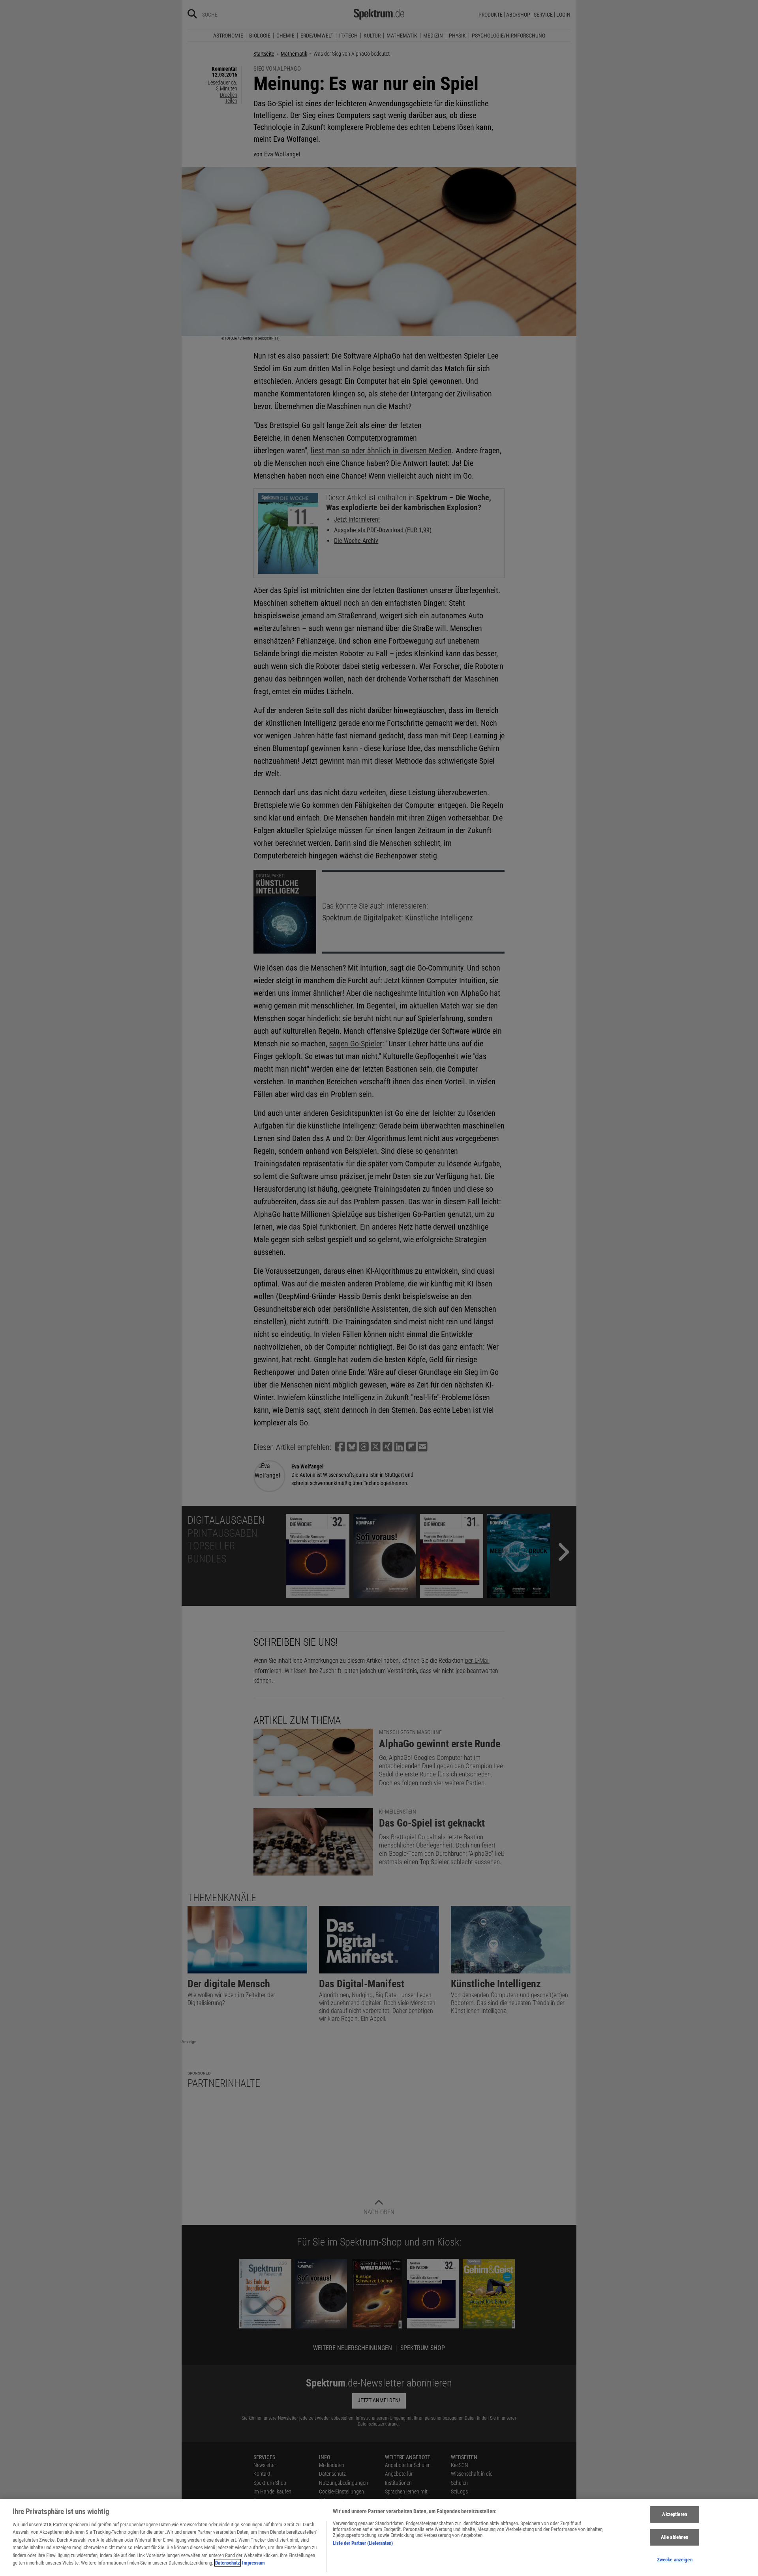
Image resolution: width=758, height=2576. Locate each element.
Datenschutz (228, 2563)
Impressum (253, 2563)
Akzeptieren (674, 2515)
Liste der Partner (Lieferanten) (363, 2543)
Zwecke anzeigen (675, 2560)
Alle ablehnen (675, 2537)
